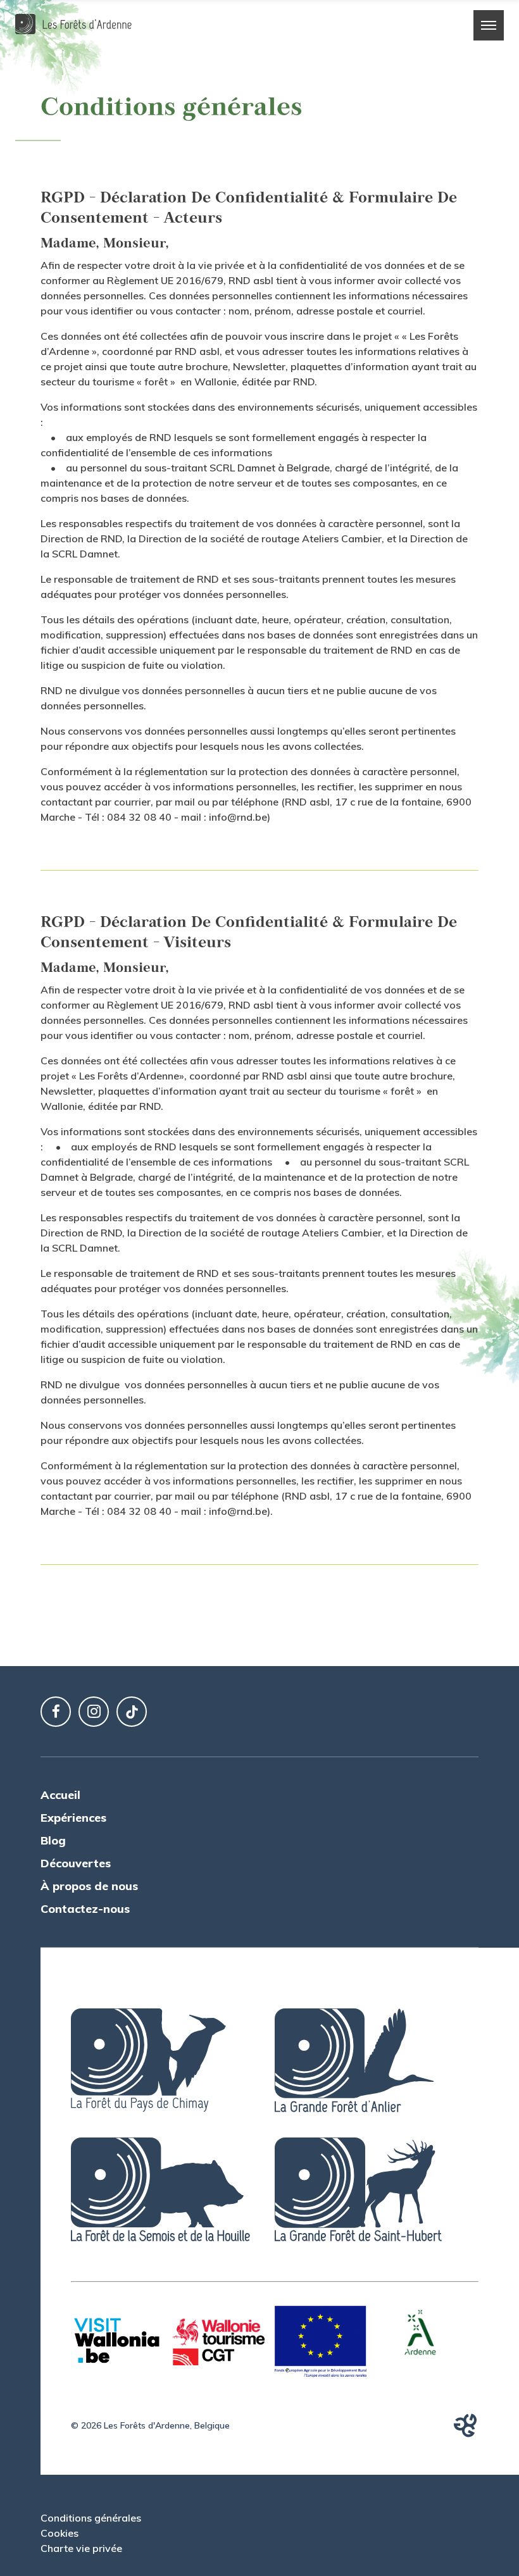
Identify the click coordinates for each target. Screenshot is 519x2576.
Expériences (73, 1818)
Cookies (59, 2533)
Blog (53, 1840)
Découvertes (76, 1863)
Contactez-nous (85, 1909)
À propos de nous (89, 1886)
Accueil (60, 1795)
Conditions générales (91, 2518)
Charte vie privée (81, 2548)
